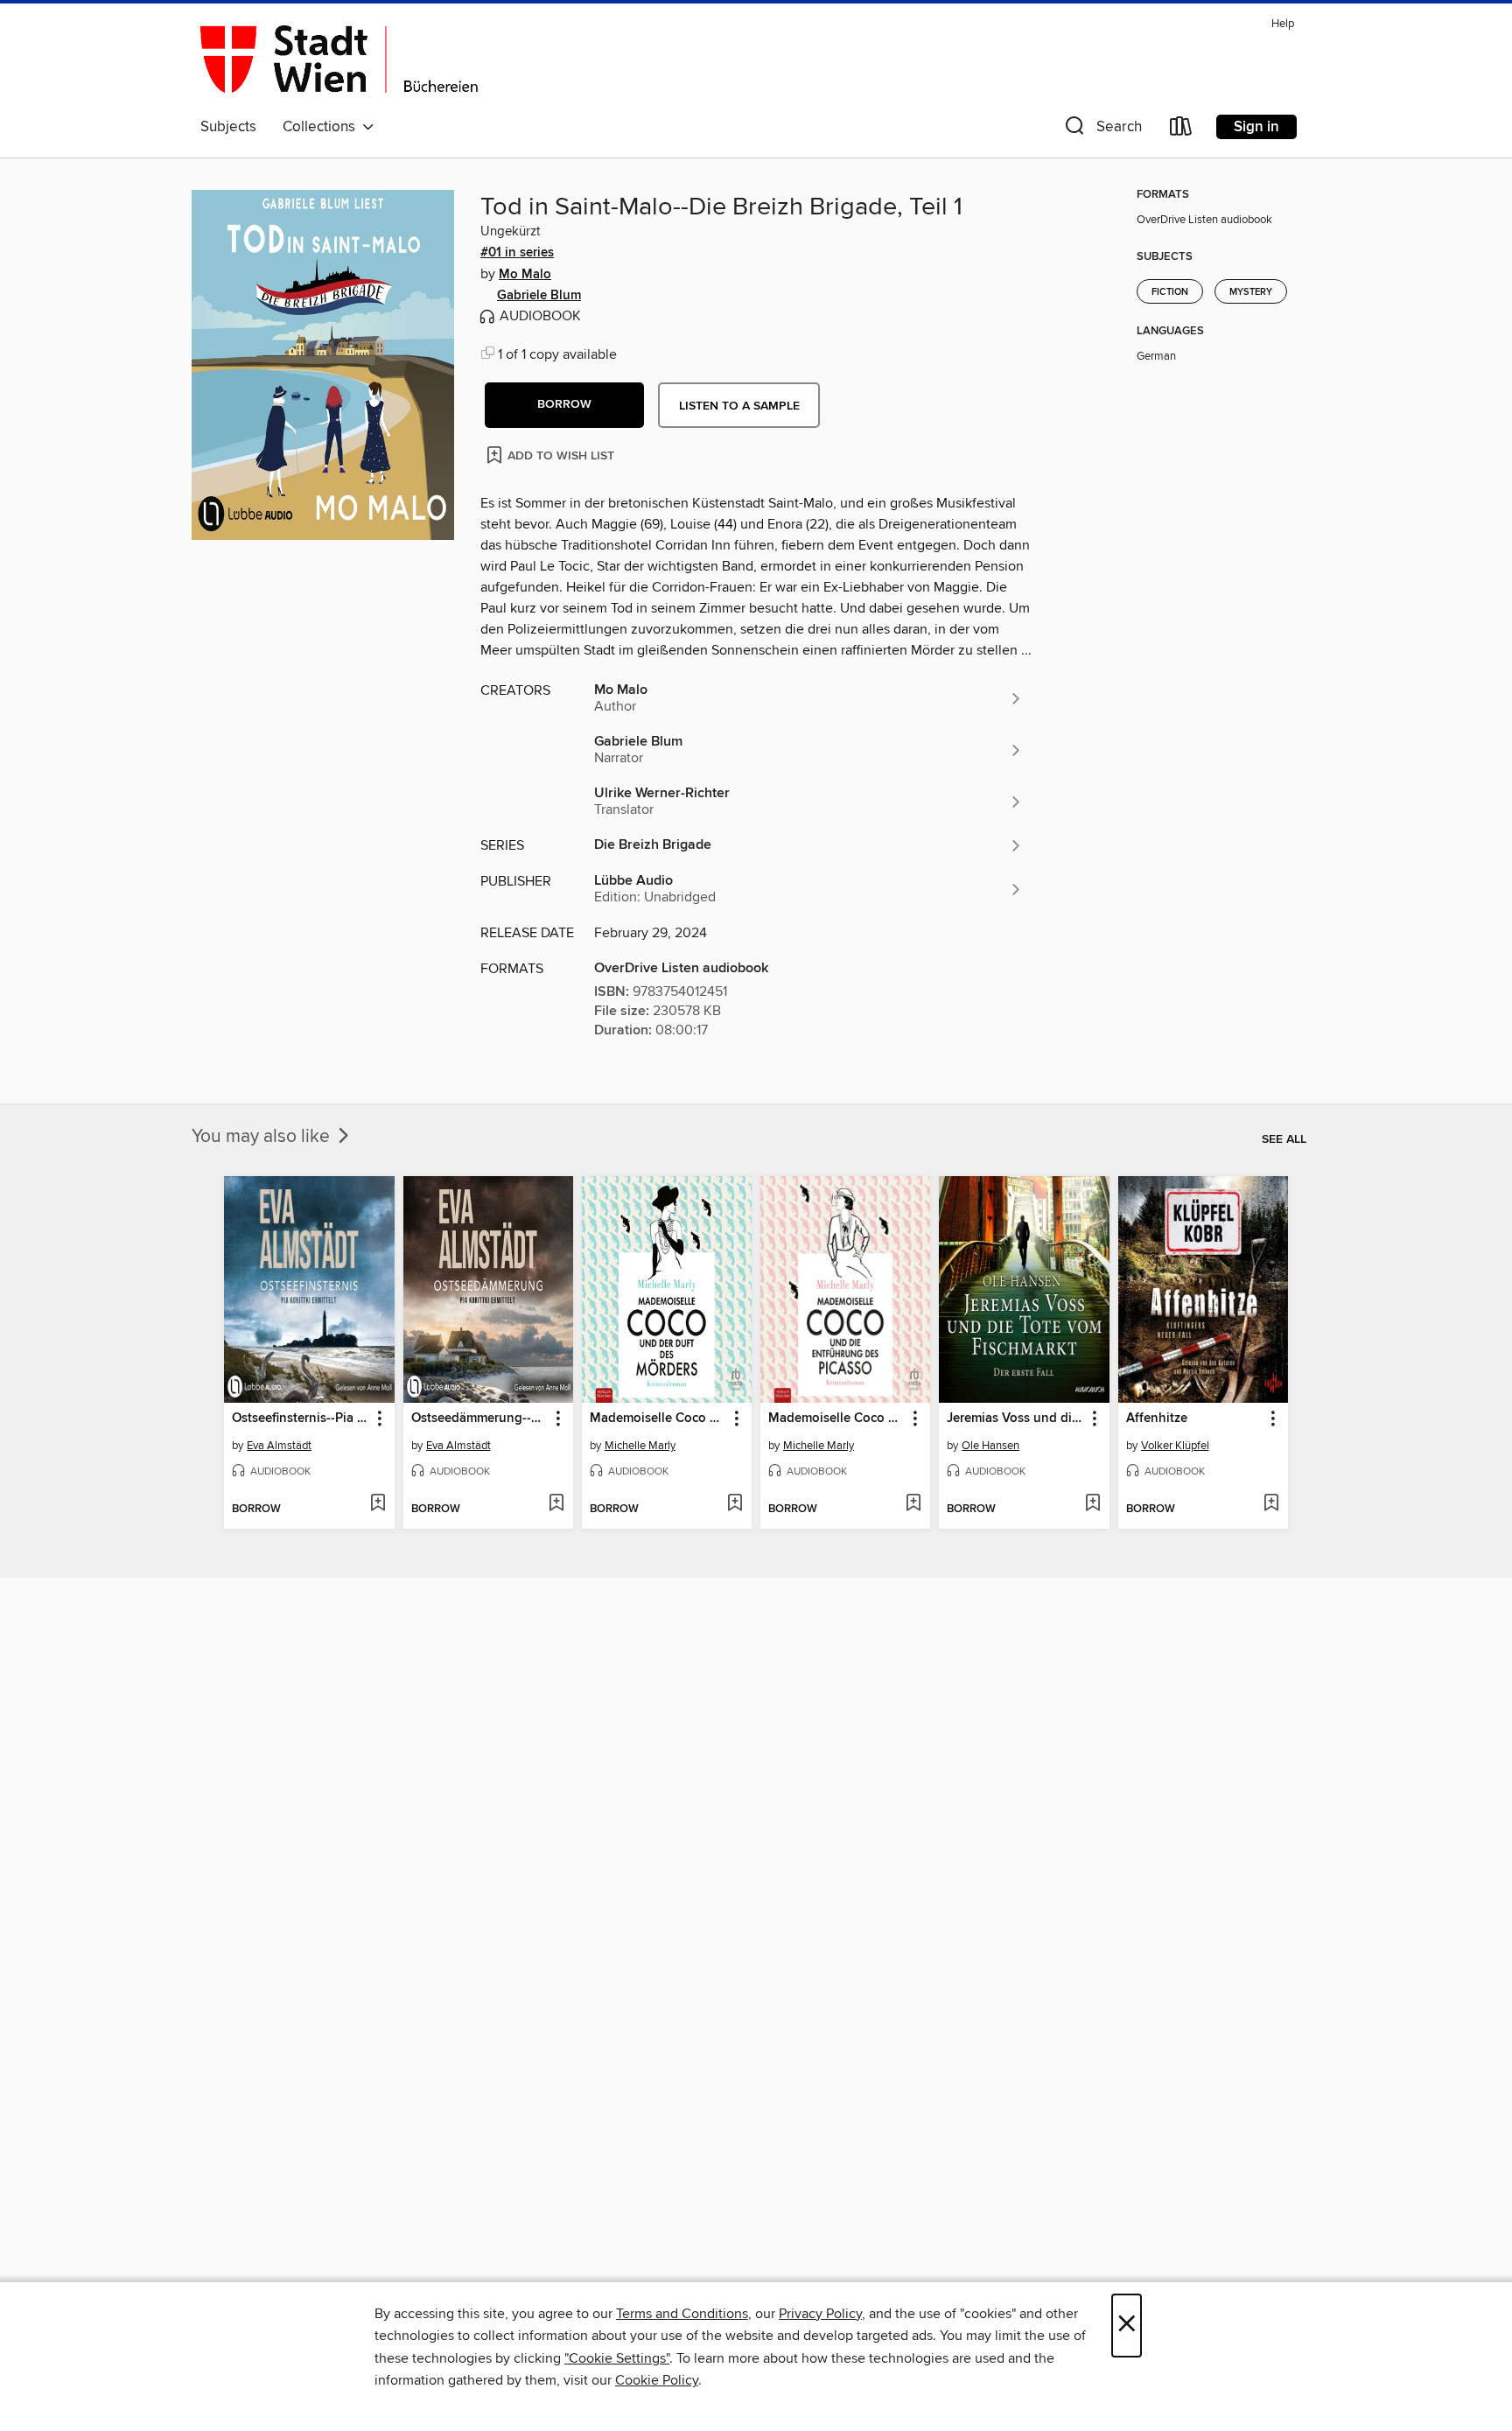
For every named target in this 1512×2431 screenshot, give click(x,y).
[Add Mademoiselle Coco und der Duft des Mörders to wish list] (735, 1504)
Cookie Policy (657, 2380)
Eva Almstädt (279, 1446)
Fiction (1170, 292)
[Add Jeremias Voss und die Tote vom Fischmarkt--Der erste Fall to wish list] (1092, 1504)
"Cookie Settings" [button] (617, 2358)
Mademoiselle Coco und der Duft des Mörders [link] (658, 1419)
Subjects (228, 127)
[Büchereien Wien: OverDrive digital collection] (339, 60)
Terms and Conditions (682, 2314)
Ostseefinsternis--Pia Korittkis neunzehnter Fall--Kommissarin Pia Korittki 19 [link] (301, 1419)
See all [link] (1284, 1139)
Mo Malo (525, 275)
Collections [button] (322, 127)
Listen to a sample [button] (739, 406)
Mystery (1251, 292)
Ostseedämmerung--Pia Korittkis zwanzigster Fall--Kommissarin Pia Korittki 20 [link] (480, 1419)
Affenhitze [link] (1157, 1419)
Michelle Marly (640, 1446)
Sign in (1256, 127)
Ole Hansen (990, 1446)
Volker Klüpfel (1175, 1446)
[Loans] (1181, 130)
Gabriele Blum (539, 296)
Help (1283, 24)
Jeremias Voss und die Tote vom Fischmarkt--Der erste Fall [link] (1015, 1419)
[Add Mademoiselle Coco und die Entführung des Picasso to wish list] (913, 1504)
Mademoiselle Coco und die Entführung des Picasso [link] (837, 1419)
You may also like (263, 1137)
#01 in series (517, 253)
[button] (1102, 130)
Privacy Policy (820, 2314)
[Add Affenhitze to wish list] (1271, 1504)
